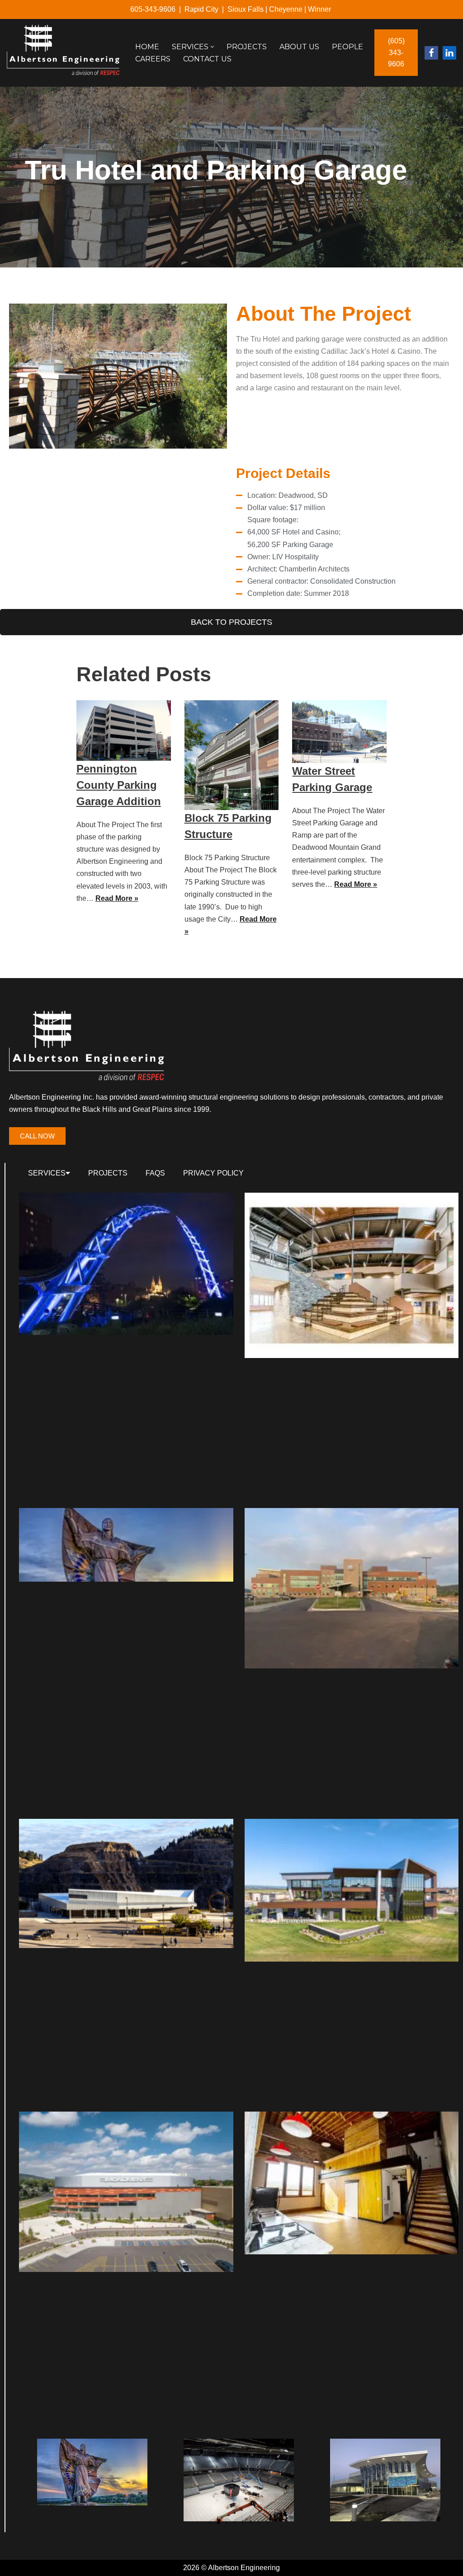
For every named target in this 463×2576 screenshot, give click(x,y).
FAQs (155, 1173)
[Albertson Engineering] (63, 50)
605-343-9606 (153, 9)
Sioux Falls (246, 9)
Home (147, 47)
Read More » (117, 898)
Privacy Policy (213, 1173)
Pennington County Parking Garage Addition (119, 785)
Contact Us (207, 59)
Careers (153, 59)
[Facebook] (431, 53)
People (347, 47)
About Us (299, 47)
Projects (247, 47)
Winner (320, 9)
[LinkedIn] (449, 53)
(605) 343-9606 (396, 52)
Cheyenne (286, 9)
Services (47, 1173)
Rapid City (201, 9)
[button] (212, 47)
